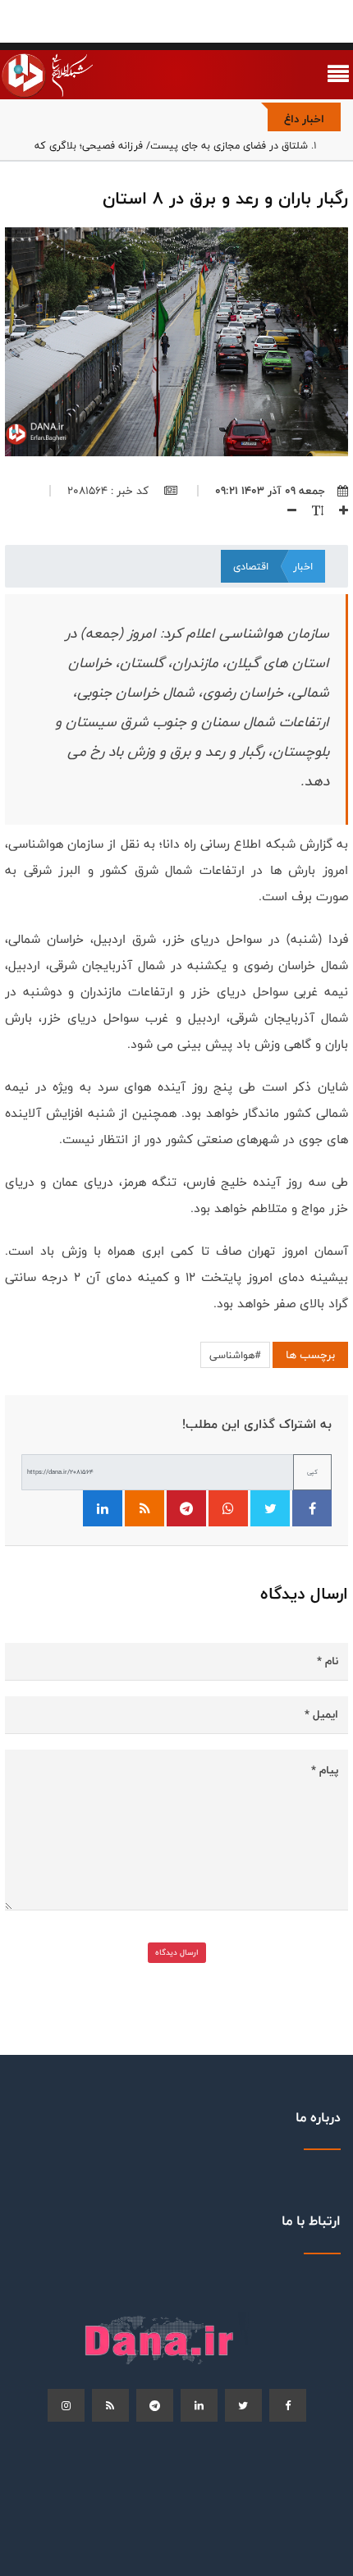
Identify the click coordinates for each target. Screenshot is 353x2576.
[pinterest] (155, 2405)
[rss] (110, 2405)
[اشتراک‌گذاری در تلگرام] (186, 1508)
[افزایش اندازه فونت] (337, 510)
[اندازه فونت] (312, 510)
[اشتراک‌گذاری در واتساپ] (228, 1508)
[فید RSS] (144, 1508)
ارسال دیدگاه (177, 1952)
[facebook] (288, 2405)
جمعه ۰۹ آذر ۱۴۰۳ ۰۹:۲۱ (270, 491)
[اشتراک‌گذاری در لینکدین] (103, 1508)
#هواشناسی (235, 1355)
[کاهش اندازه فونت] (286, 510)
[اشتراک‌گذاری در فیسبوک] (312, 1508)
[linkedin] (199, 2405)
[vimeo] (66, 2405)
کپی (312, 1472)
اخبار (303, 566)
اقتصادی (251, 566)
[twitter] (243, 2405)
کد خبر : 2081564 (110, 491)
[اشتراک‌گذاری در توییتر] (270, 1508)
